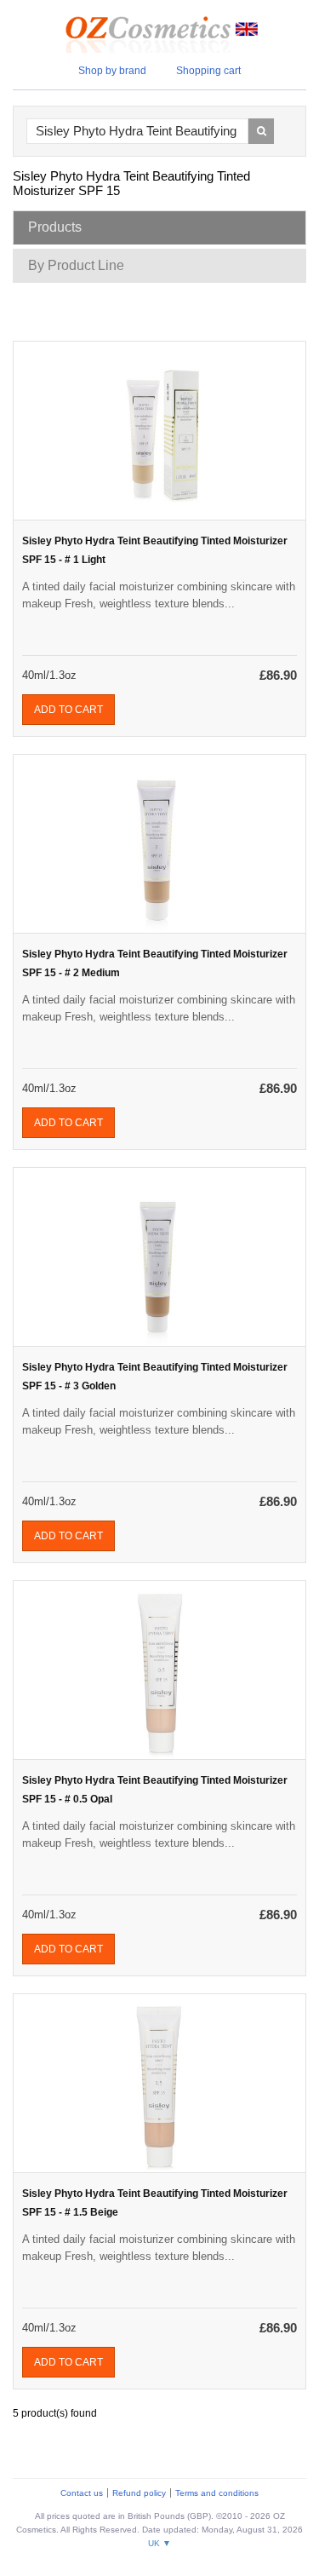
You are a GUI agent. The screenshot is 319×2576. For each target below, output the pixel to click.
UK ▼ (159, 2543)
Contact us (82, 2493)
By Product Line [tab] (76, 265)
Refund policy (139, 2493)
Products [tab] (55, 227)
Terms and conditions (217, 2493)
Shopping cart (208, 71)
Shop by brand (112, 71)
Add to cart (68, 710)
